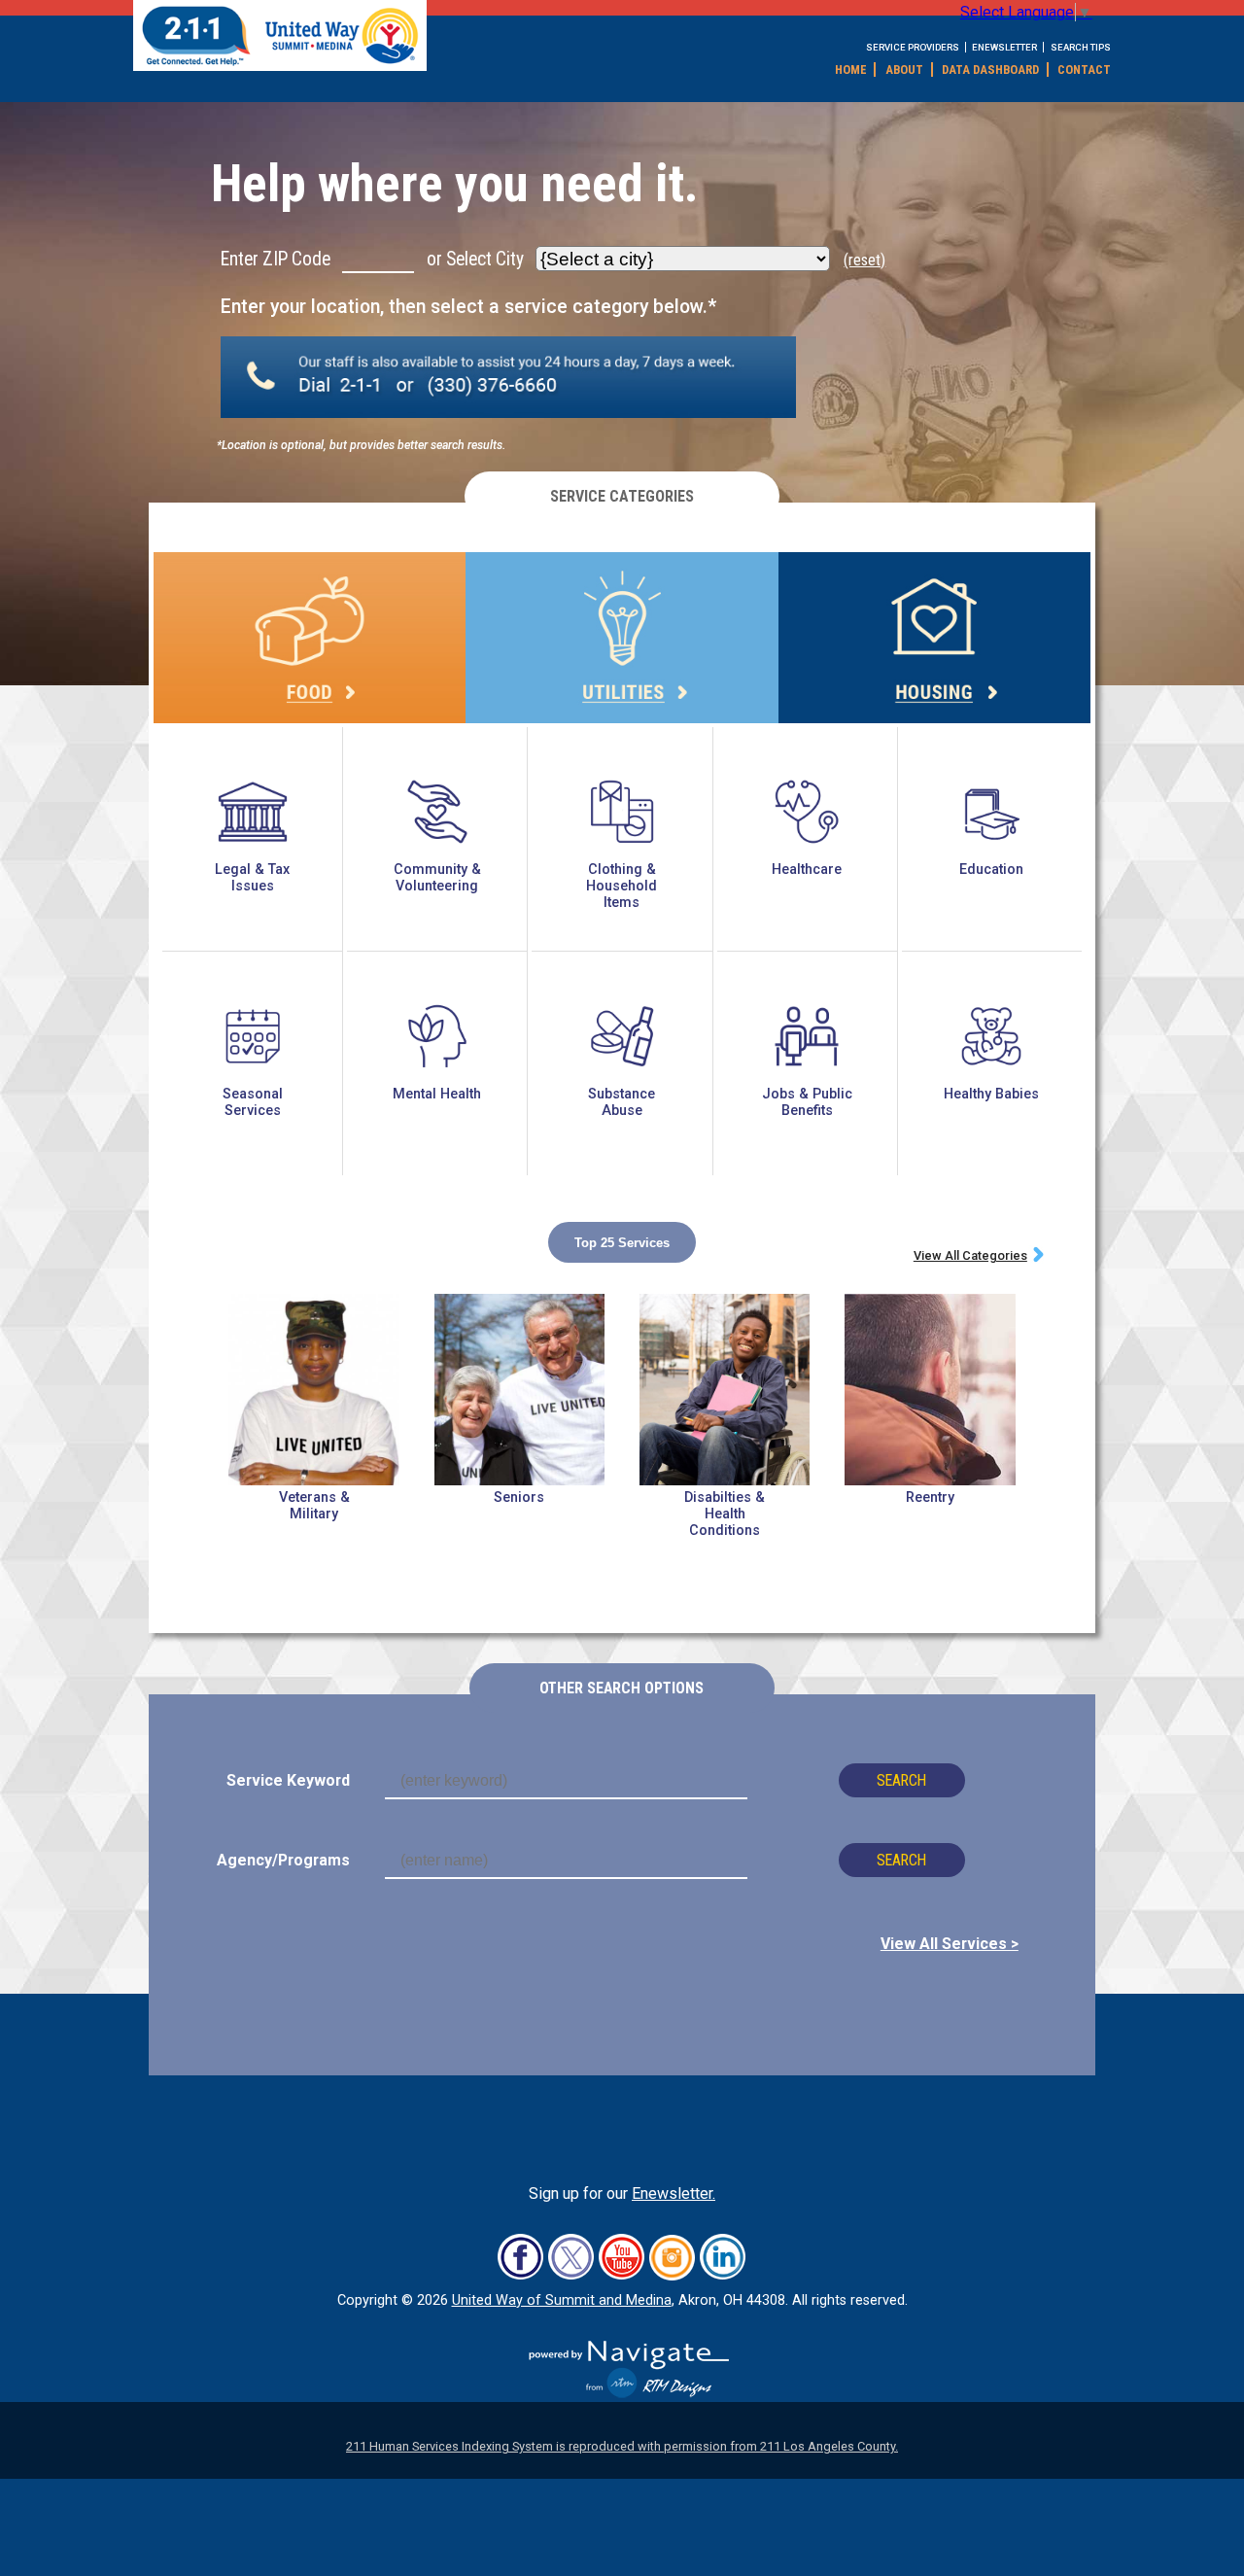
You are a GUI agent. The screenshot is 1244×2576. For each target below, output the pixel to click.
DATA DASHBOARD (990, 70)
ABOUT (904, 70)
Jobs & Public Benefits (807, 1102)
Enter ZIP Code (276, 259)
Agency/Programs (283, 1860)
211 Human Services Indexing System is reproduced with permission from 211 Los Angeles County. (622, 2446)
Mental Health (437, 1094)
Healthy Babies (991, 1094)
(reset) (864, 260)
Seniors (519, 1497)
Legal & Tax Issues (252, 878)
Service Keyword (288, 1780)
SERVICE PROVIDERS (913, 47)
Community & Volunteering (437, 878)
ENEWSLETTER (1004, 47)
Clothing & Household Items (622, 886)
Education (991, 870)
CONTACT (1084, 70)
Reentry (930, 1497)
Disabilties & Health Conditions (725, 1514)
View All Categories (970, 1255)
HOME (851, 70)
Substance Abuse (622, 1102)
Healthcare (807, 870)
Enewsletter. (674, 2193)
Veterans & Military (314, 1506)
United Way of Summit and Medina (562, 2300)
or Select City (475, 259)
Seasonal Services (253, 1102)
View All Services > (950, 1944)
